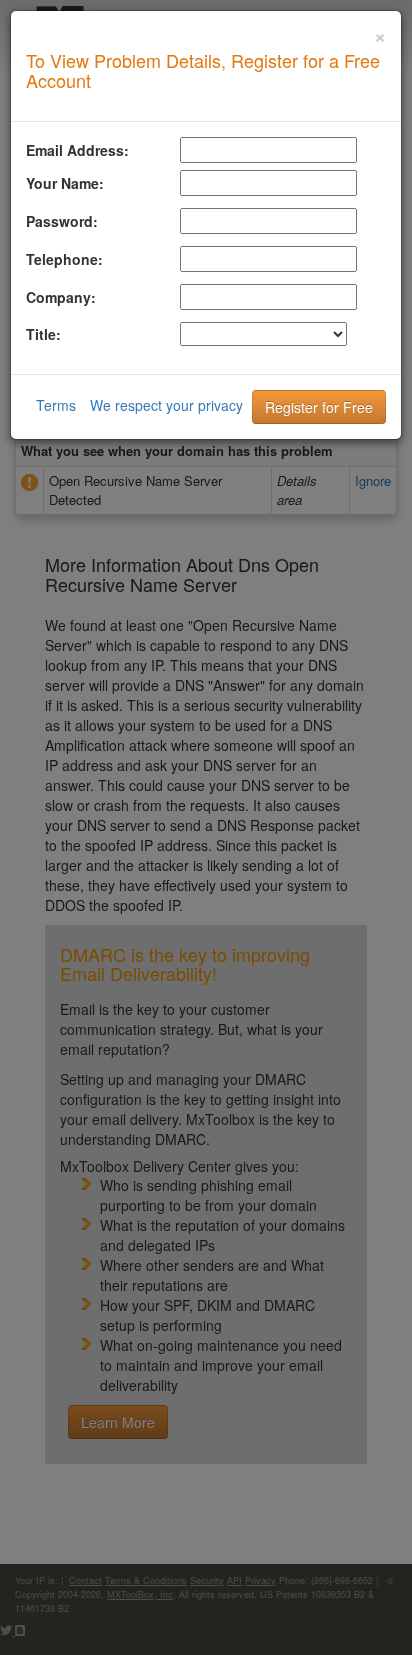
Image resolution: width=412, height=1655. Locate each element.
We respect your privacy (166, 405)
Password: (62, 221)
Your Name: (65, 183)
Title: (43, 334)
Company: (61, 297)
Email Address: (77, 150)
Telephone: (64, 259)
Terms (56, 405)
